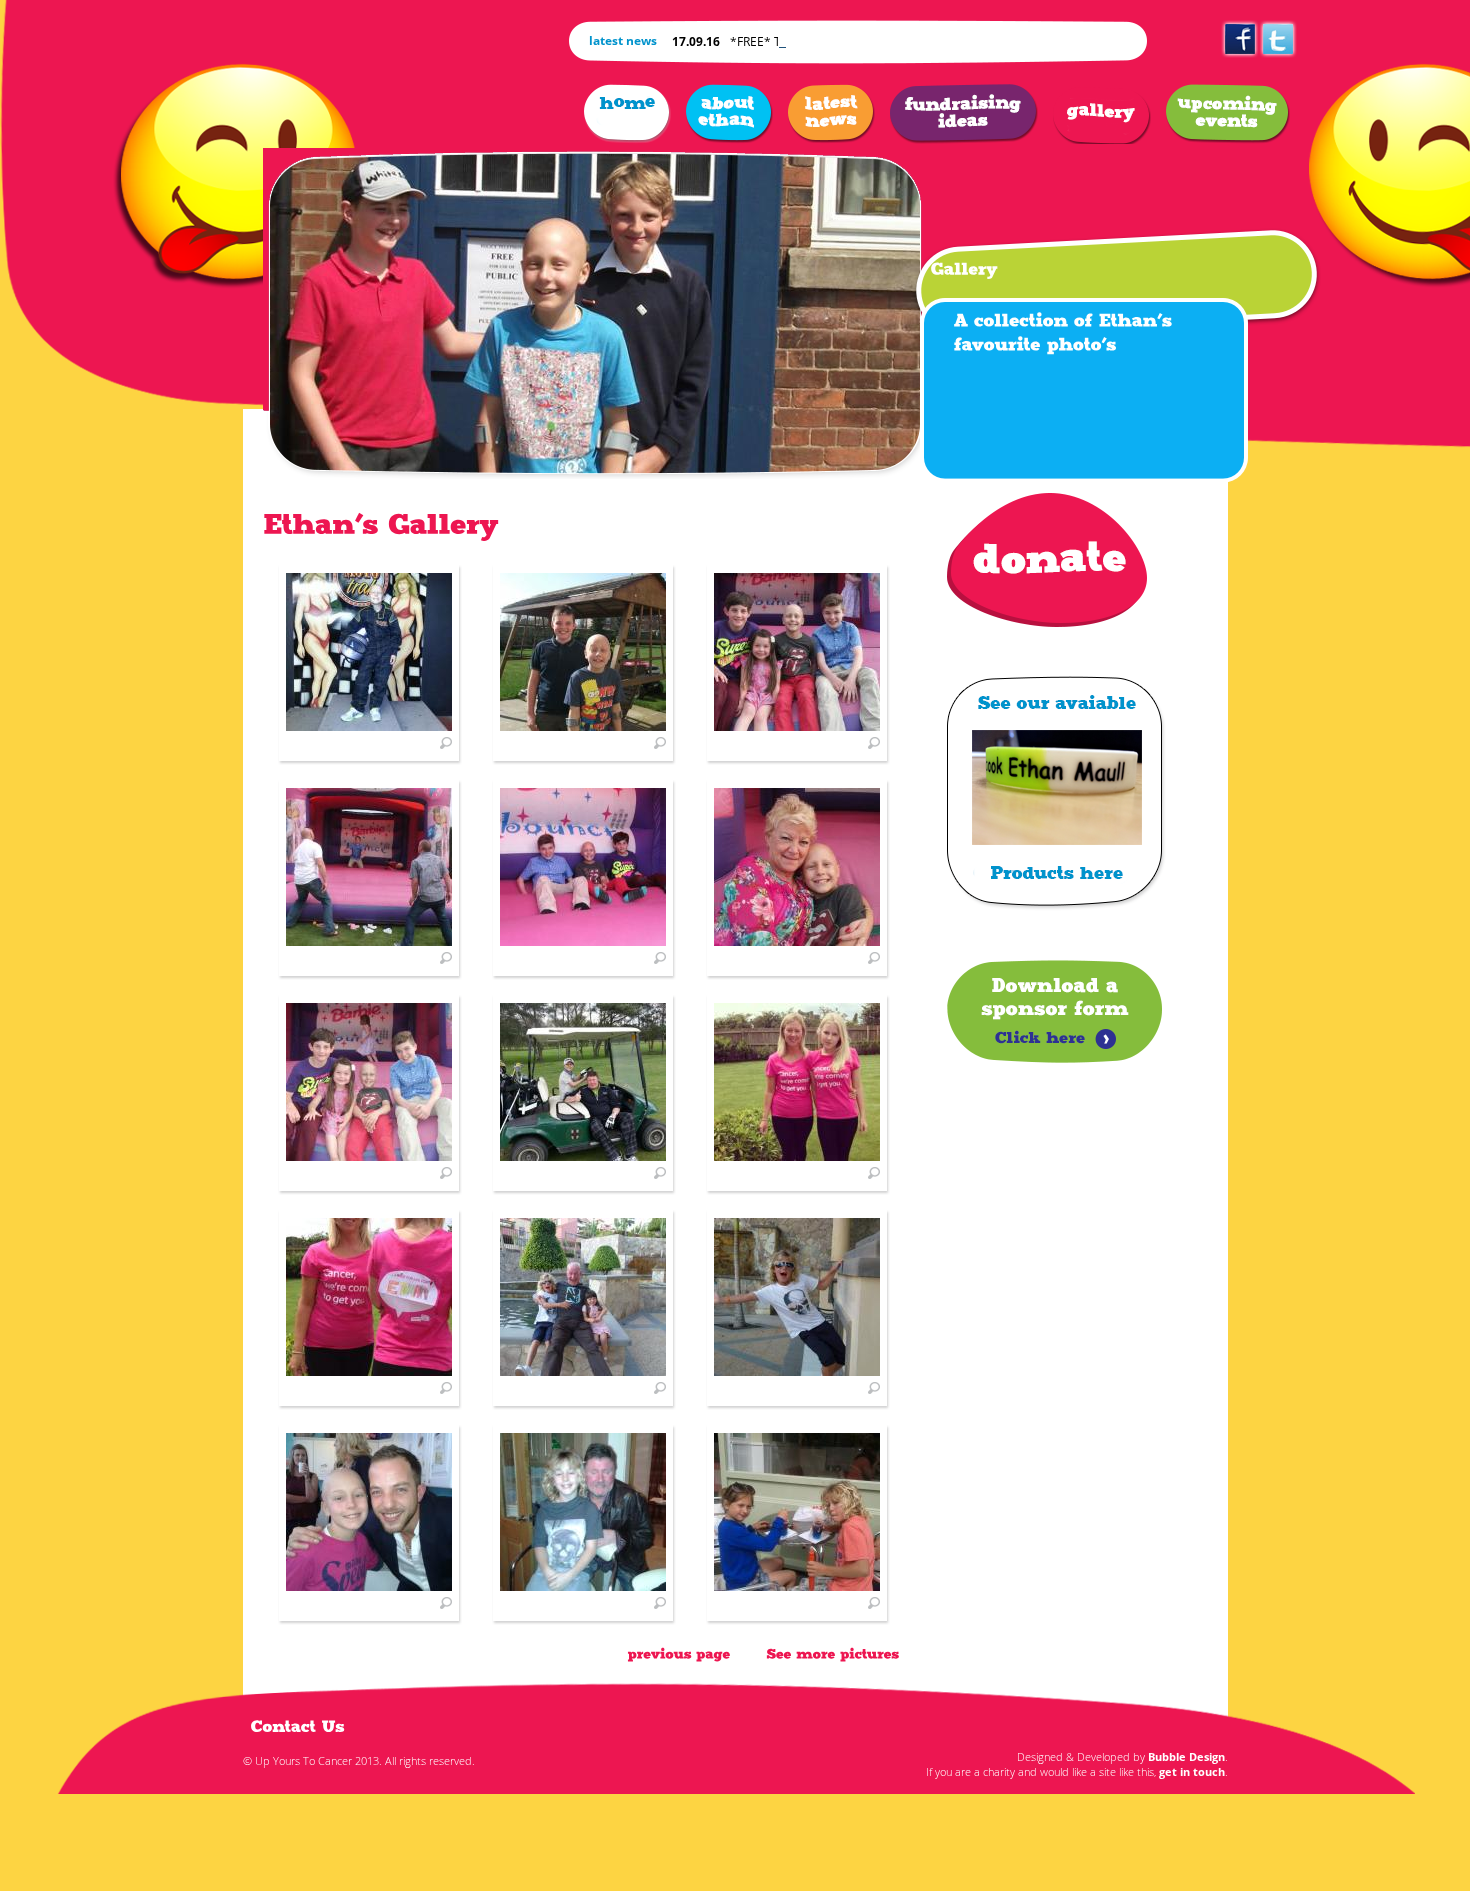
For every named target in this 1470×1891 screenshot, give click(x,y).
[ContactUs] (298, 1726)
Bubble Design (1186, 1756)
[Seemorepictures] (833, 1653)
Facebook (1240, 58)
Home (627, 114)
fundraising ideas (964, 114)
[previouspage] (679, 1653)
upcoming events (1228, 114)
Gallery (1102, 114)
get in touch (1192, 1771)
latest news (831, 114)
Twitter (1278, 58)
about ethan (729, 114)
